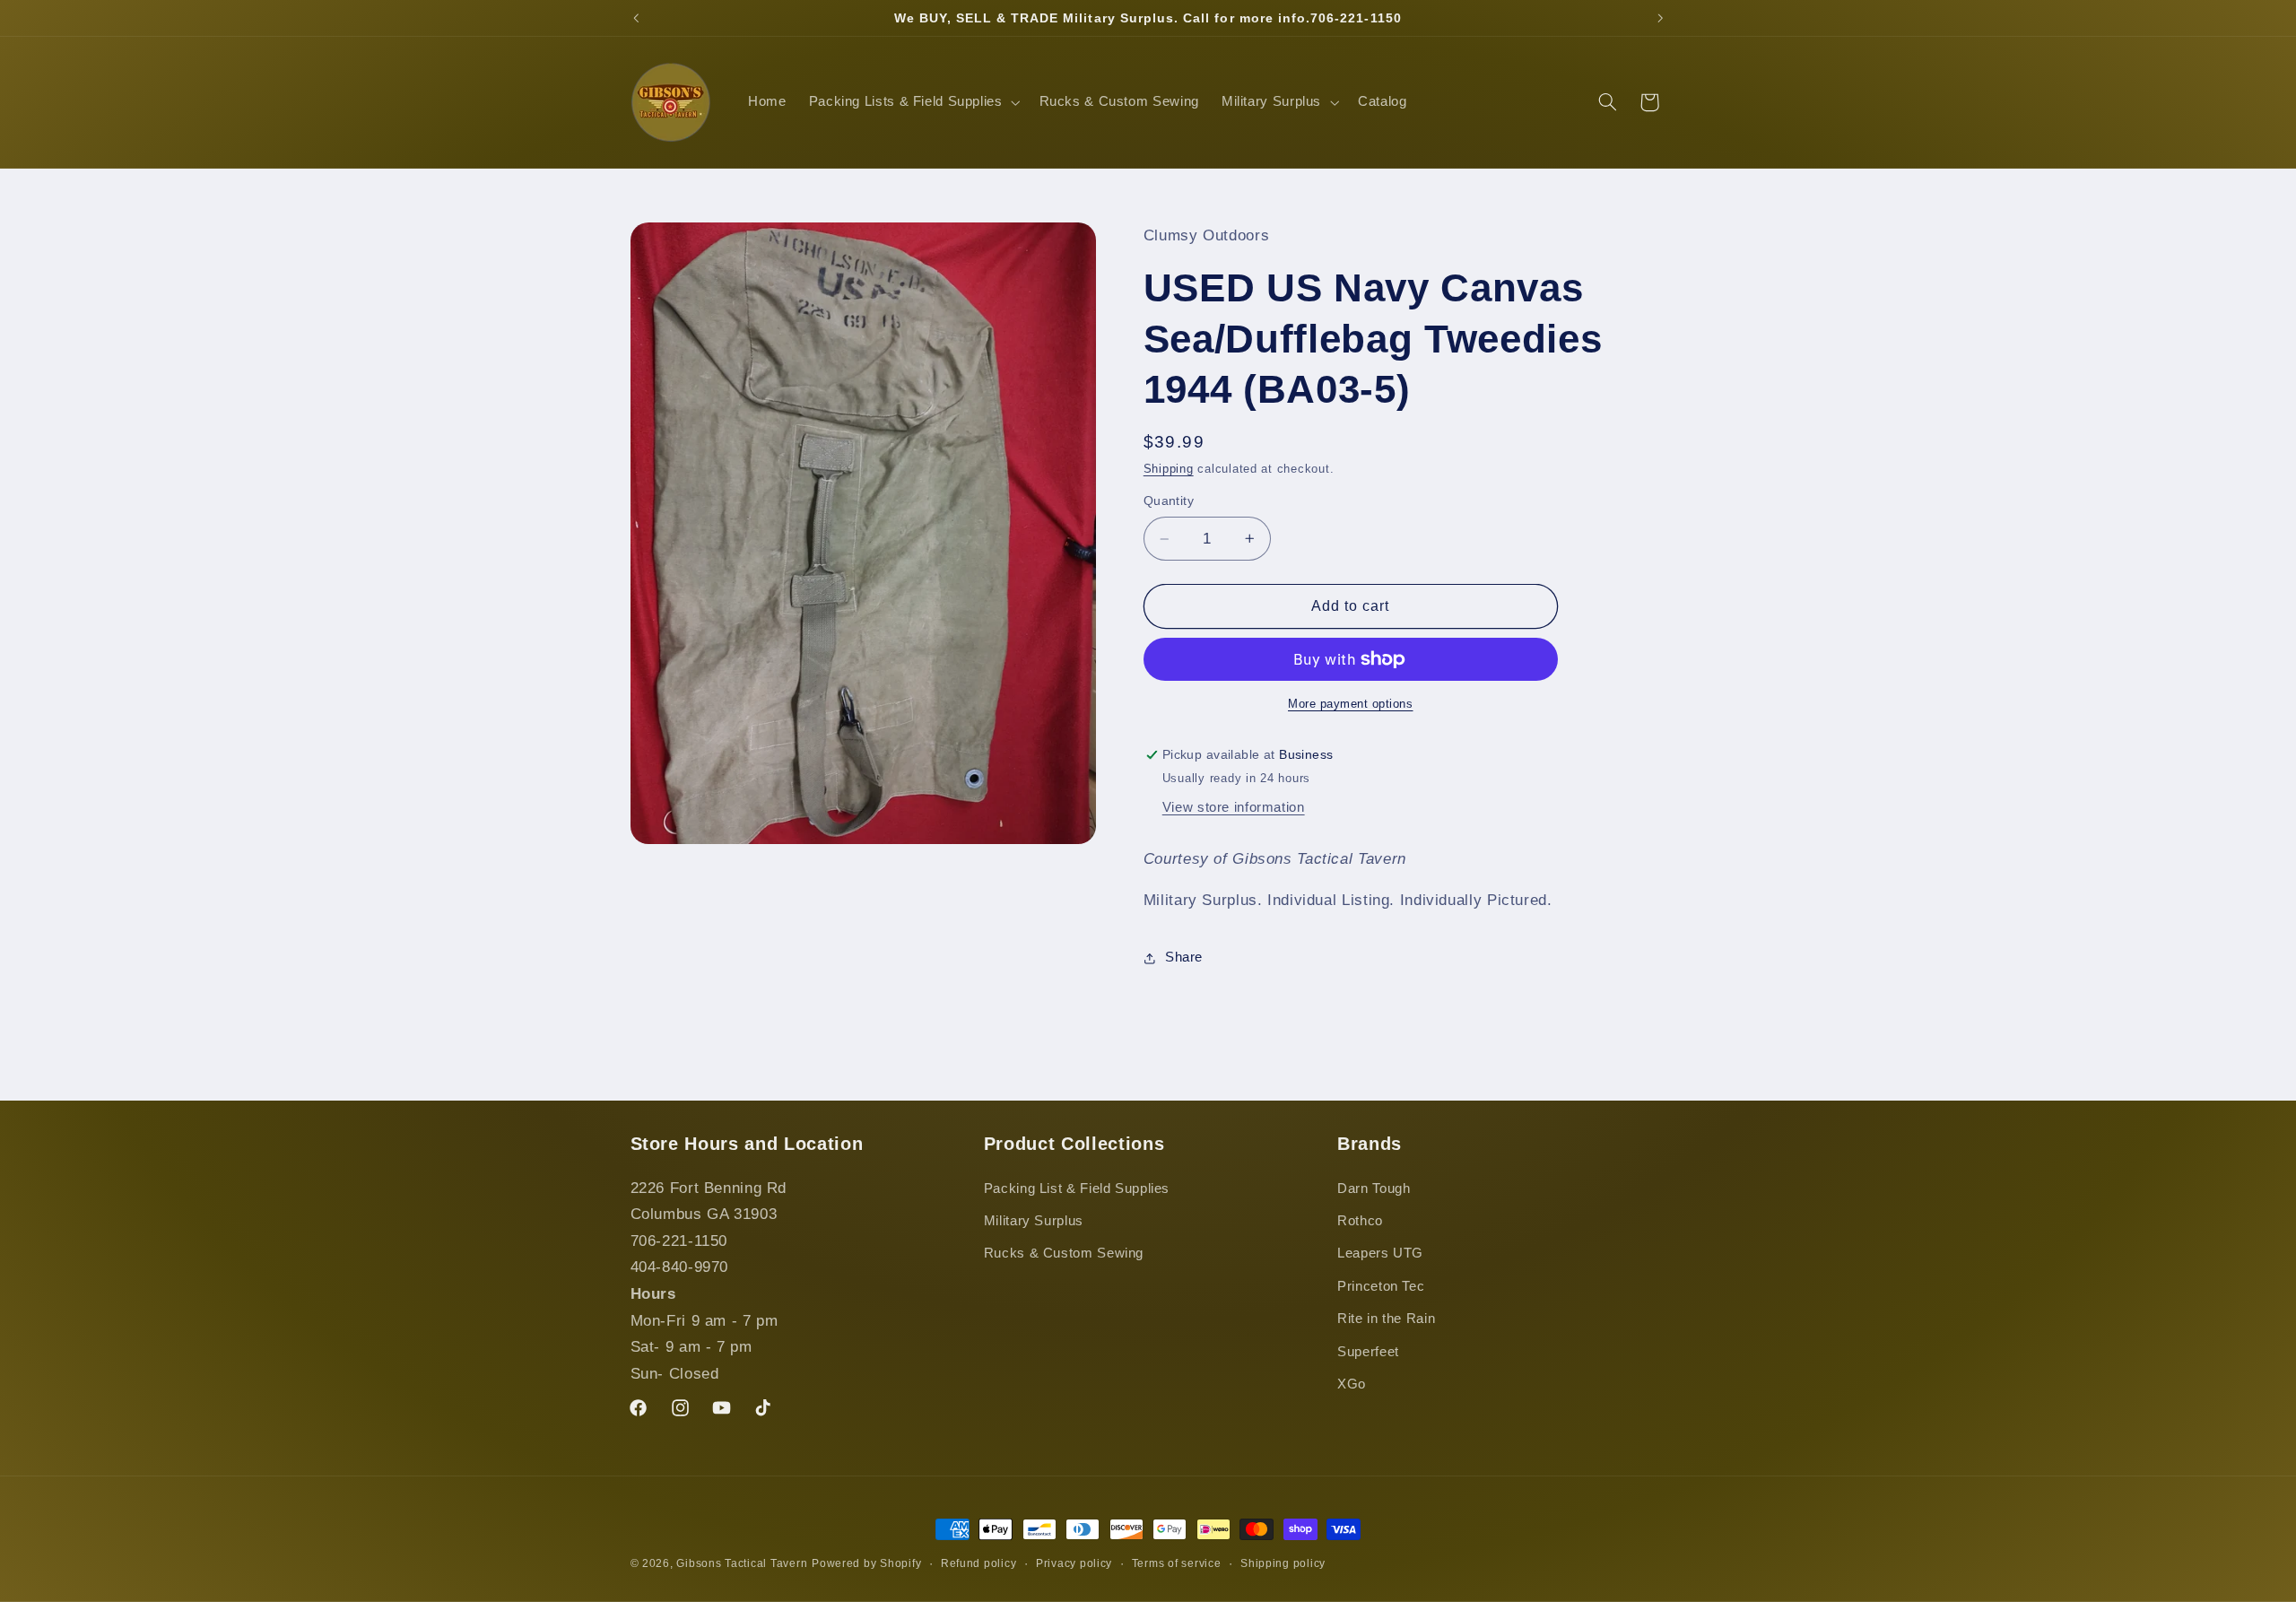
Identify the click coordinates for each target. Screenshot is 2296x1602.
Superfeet (1368, 1352)
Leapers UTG (1380, 1253)
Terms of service (1177, 1563)
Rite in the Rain (1386, 1319)
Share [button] (1184, 957)
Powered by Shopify (866, 1563)
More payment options (1351, 704)
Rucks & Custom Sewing (1064, 1253)
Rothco (1360, 1221)
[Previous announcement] (636, 18)
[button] (913, 102)
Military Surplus (1034, 1221)
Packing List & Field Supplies (1077, 1188)
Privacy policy (1074, 1563)
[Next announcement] (1660, 18)
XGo (1352, 1384)
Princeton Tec (1381, 1286)
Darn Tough (1374, 1188)
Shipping (1169, 469)
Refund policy (979, 1563)
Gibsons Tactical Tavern (742, 1563)
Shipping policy (1283, 1563)
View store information (1234, 807)
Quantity (1169, 501)
